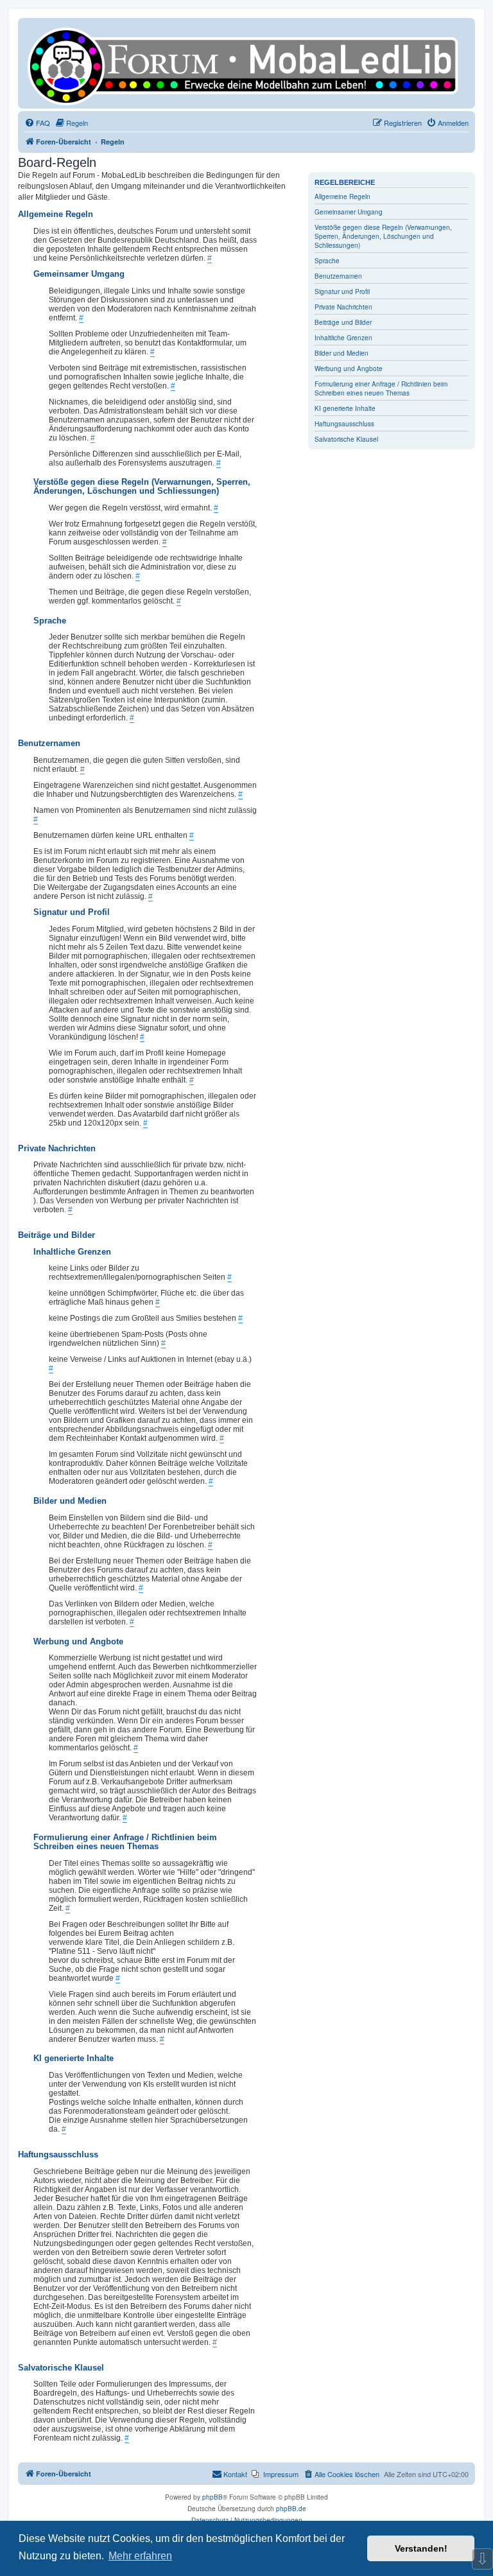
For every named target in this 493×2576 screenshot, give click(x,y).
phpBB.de (291, 2509)
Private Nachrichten (343, 307)
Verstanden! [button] (421, 2548)
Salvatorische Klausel (346, 439)
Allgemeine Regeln (342, 196)
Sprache (327, 261)
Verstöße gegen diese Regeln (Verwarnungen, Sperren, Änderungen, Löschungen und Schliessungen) (383, 236)
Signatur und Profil (342, 292)
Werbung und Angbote (349, 369)
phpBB (212, 2497)
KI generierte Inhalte (345, 408)
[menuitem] (37, 123)
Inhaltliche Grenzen (343, 338)
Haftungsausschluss (344, 424)
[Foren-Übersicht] (246, 63)
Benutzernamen (338, 276)
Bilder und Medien (342, 353)
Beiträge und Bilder (343, 322)
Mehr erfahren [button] (140, 2556)
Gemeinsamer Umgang (349, 212)
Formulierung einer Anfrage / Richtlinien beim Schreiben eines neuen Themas (381, 388)
